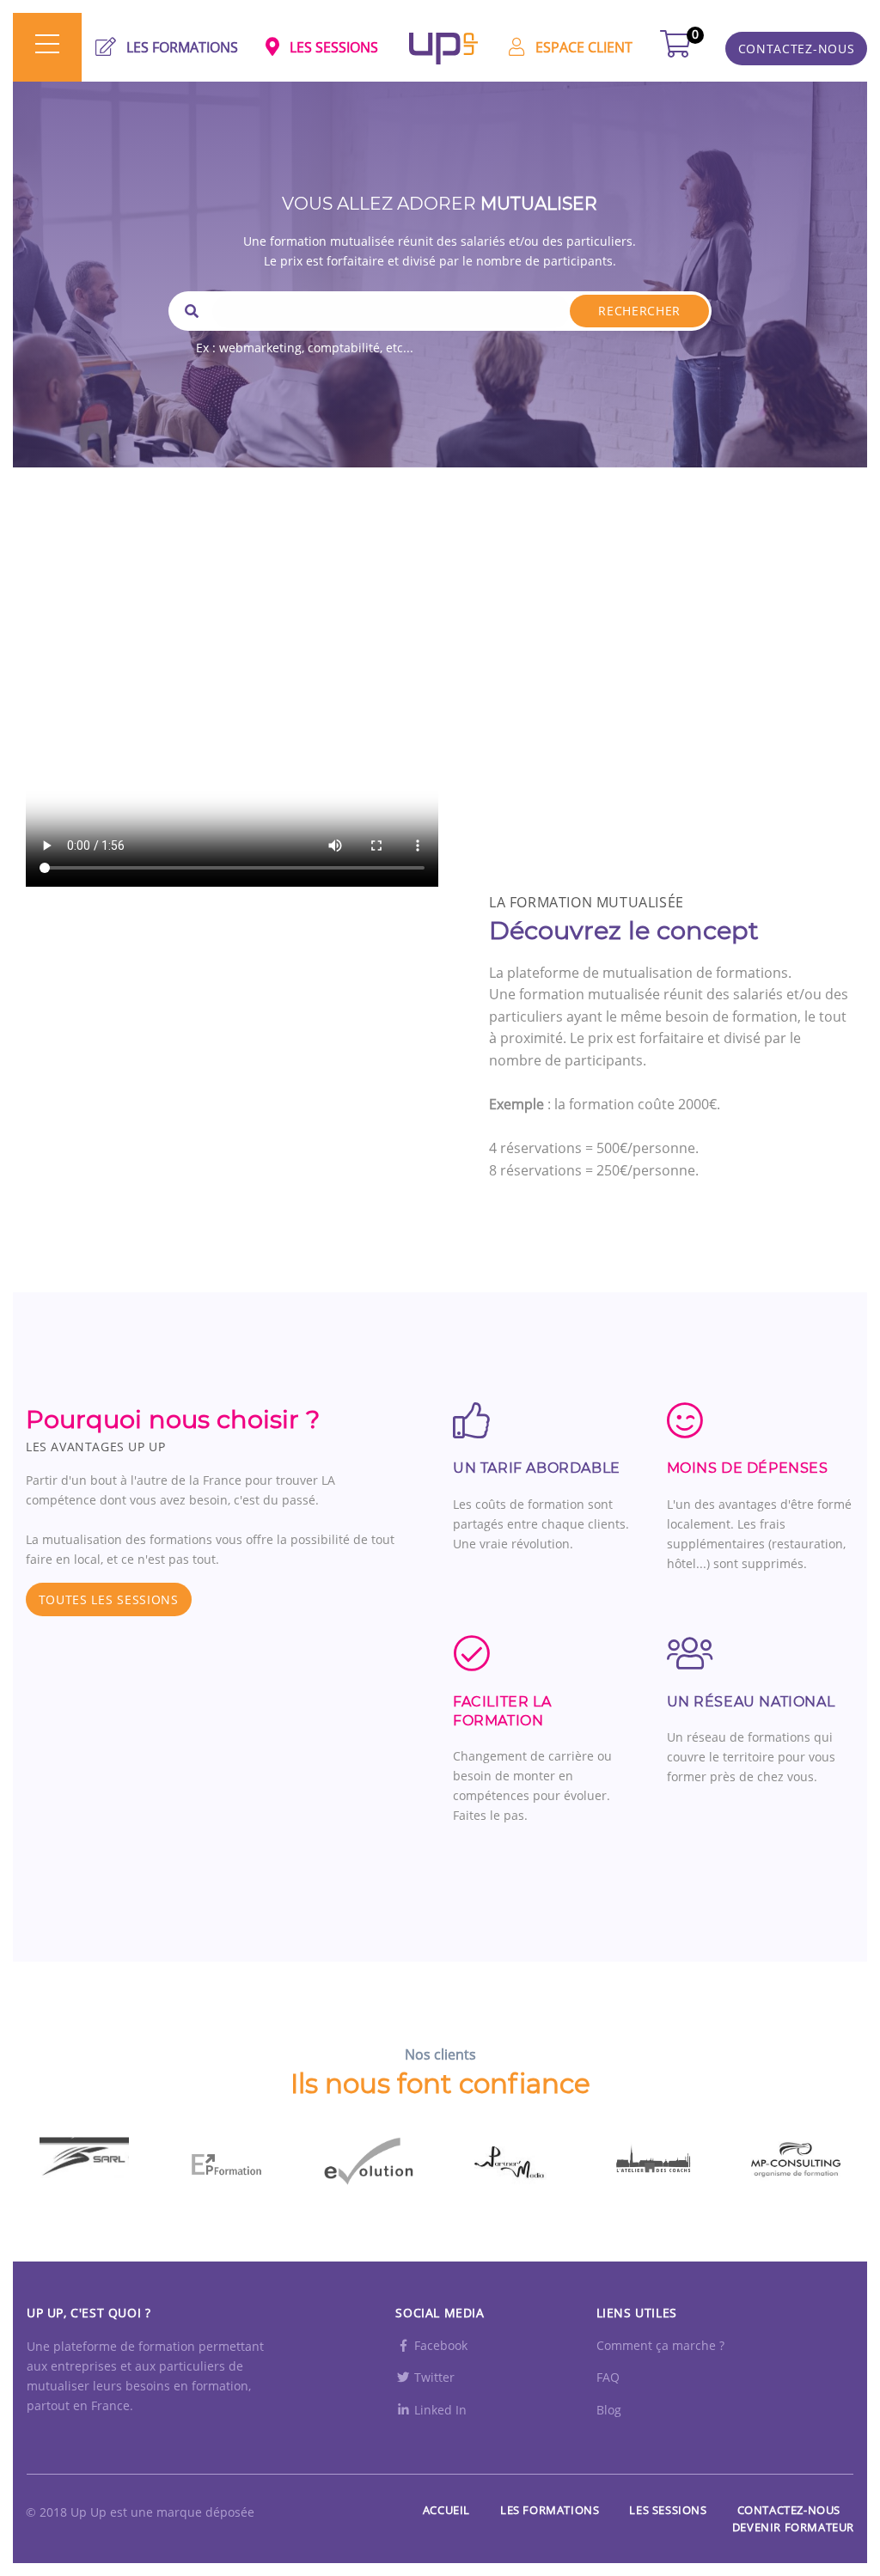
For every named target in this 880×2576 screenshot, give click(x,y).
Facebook (439, 2345)
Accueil (446, 2510)
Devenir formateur (793, 2527)
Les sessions (668, 2510)
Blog (609, 2410)
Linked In (439, 2410)
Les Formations (550, 2510)
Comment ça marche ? (660, 2345)
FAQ (608, 2377)
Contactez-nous (789, 2510)
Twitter (433, 2377)
